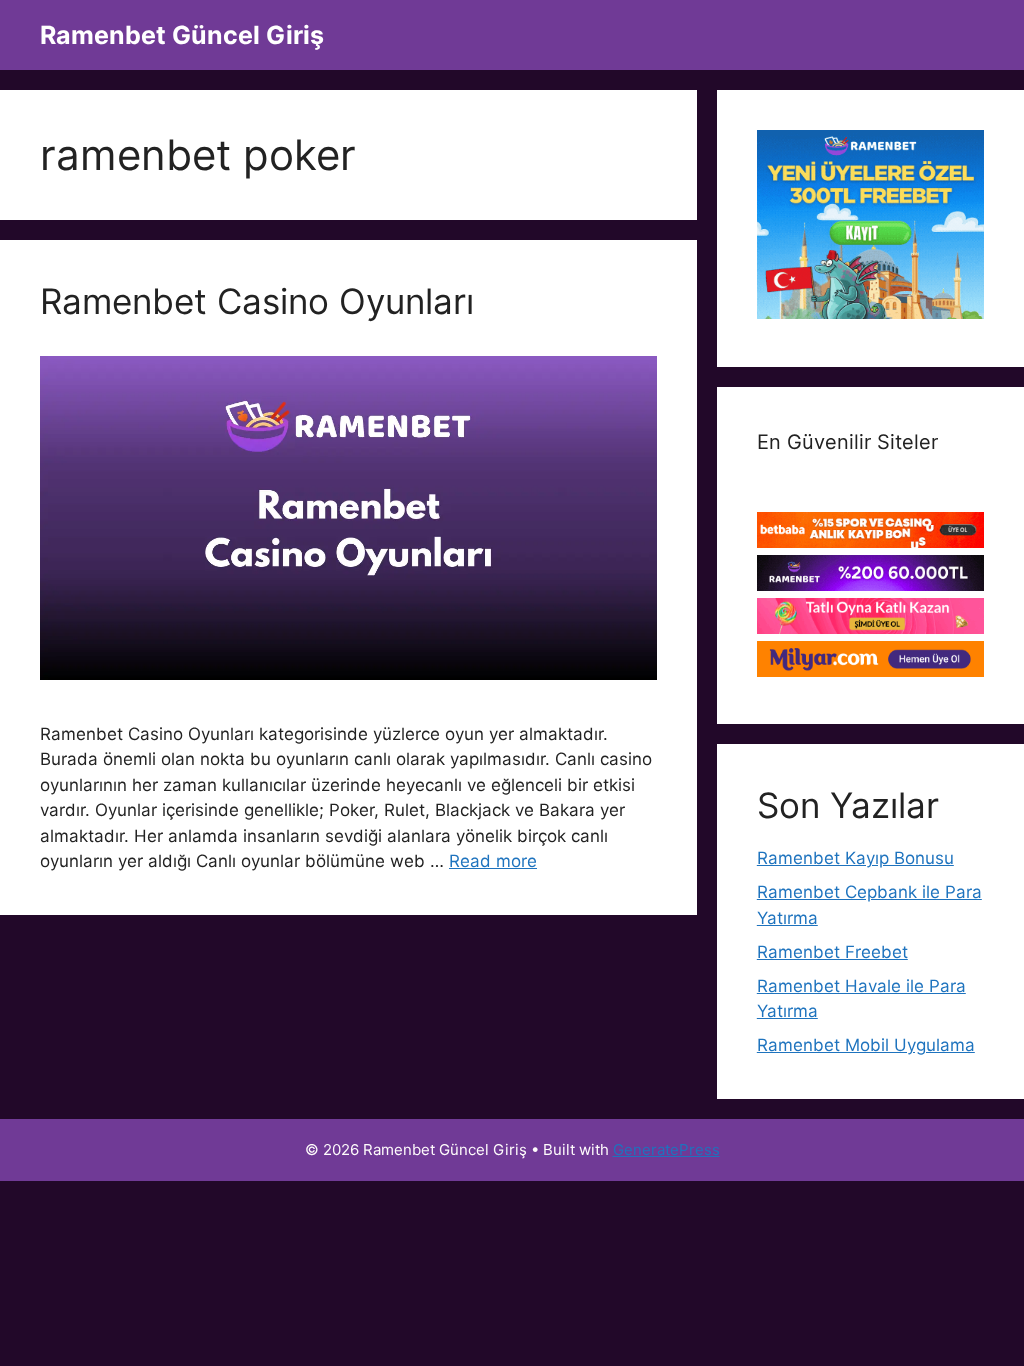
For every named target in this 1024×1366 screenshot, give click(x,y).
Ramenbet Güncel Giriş (182, 35)
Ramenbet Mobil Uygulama (866, 1045)
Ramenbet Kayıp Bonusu (855, 858)
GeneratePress (666, 1149)
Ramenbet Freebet (832, 952)
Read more (493, 861)
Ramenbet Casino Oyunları (257, 301)
